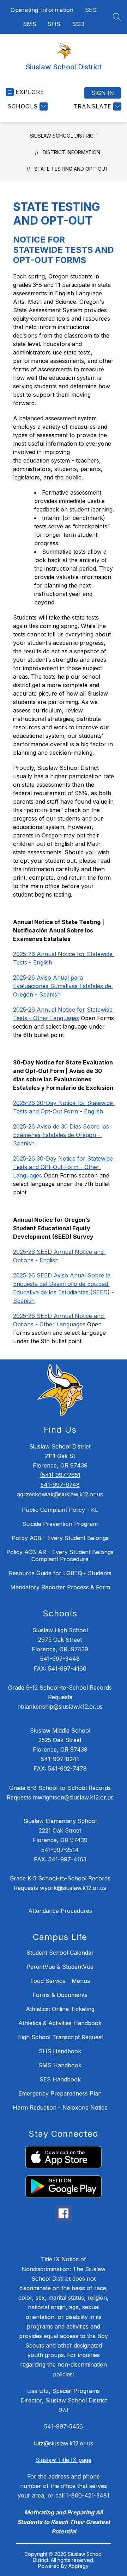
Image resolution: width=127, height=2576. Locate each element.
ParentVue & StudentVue (60, 1967)
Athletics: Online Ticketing (60, 2009)
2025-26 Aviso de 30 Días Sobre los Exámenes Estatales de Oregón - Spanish (62, 1135)
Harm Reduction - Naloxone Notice (60, 2107)
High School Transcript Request (60, 2037)
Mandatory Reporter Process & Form (60, 1587)
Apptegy (78, 2566)
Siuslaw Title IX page (64, 2460)
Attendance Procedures (60, 1911)
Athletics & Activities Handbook (60, 2023)
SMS (30, 24)
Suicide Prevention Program (60, 1524)
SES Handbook (60, 2079)
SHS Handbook (60, 2051)
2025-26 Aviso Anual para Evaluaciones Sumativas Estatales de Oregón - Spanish (63, 986)
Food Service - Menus (60, 1981)
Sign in (103, 93)
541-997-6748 (60, 1485)
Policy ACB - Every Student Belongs (60, 1538)
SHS (54, 24)
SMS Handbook (60, 2065)
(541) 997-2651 (60, 1475)
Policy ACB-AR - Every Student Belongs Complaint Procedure (60, 1556)
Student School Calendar (60, 1953)
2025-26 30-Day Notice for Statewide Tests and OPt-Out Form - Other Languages (64, 1167)
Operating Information (42, 10)
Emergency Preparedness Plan (60, 2093)
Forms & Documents (60, 1995)
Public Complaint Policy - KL (60, 1510)
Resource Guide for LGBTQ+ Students (60, 1573)
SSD (78, 24)
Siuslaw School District (64, 136)
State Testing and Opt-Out (71, 169)
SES (91, 10)
